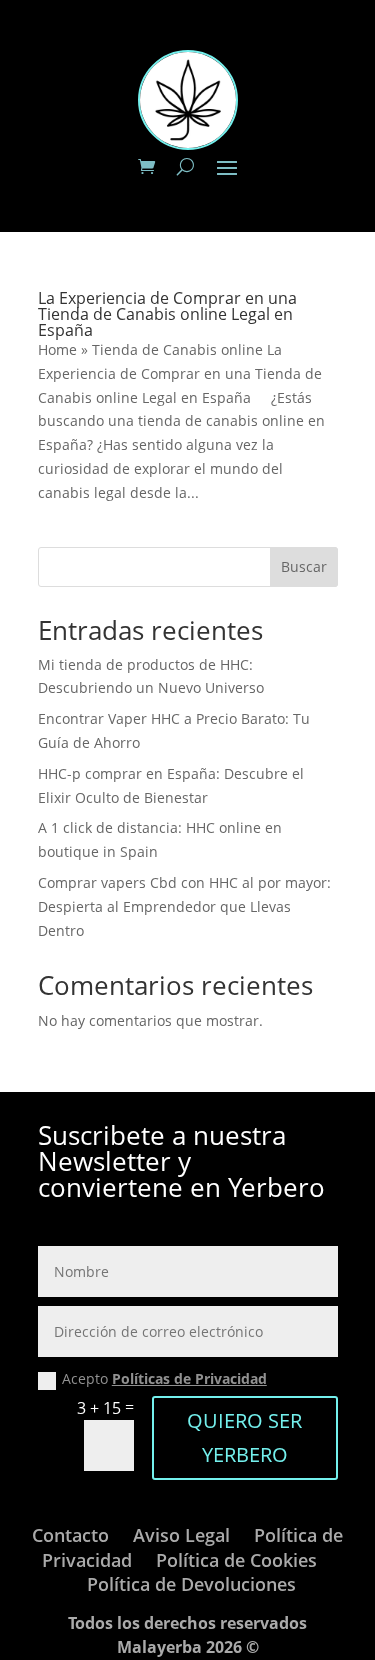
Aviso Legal (181, 1535)
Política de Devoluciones (191, 1584)
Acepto (164, 1378)
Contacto (70, 1535)
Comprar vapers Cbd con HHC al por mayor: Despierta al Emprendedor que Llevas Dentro (184, 906)
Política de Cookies (236, 1560)
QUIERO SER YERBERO (244, 1437)
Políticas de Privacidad (189, 1378)
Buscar (304, 566)
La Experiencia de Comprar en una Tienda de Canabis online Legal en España (167, 314)
